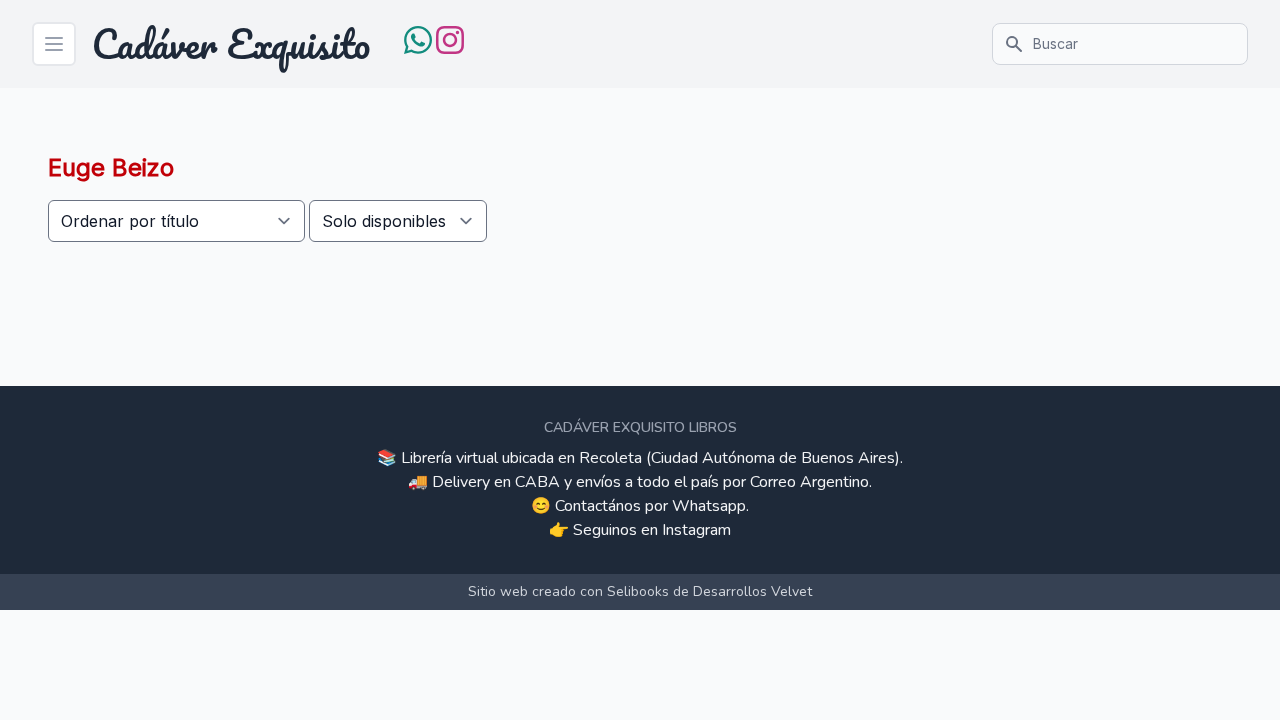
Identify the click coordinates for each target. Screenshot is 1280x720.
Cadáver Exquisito (231, 44)
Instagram (696, 530)
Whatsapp (709, 506)
